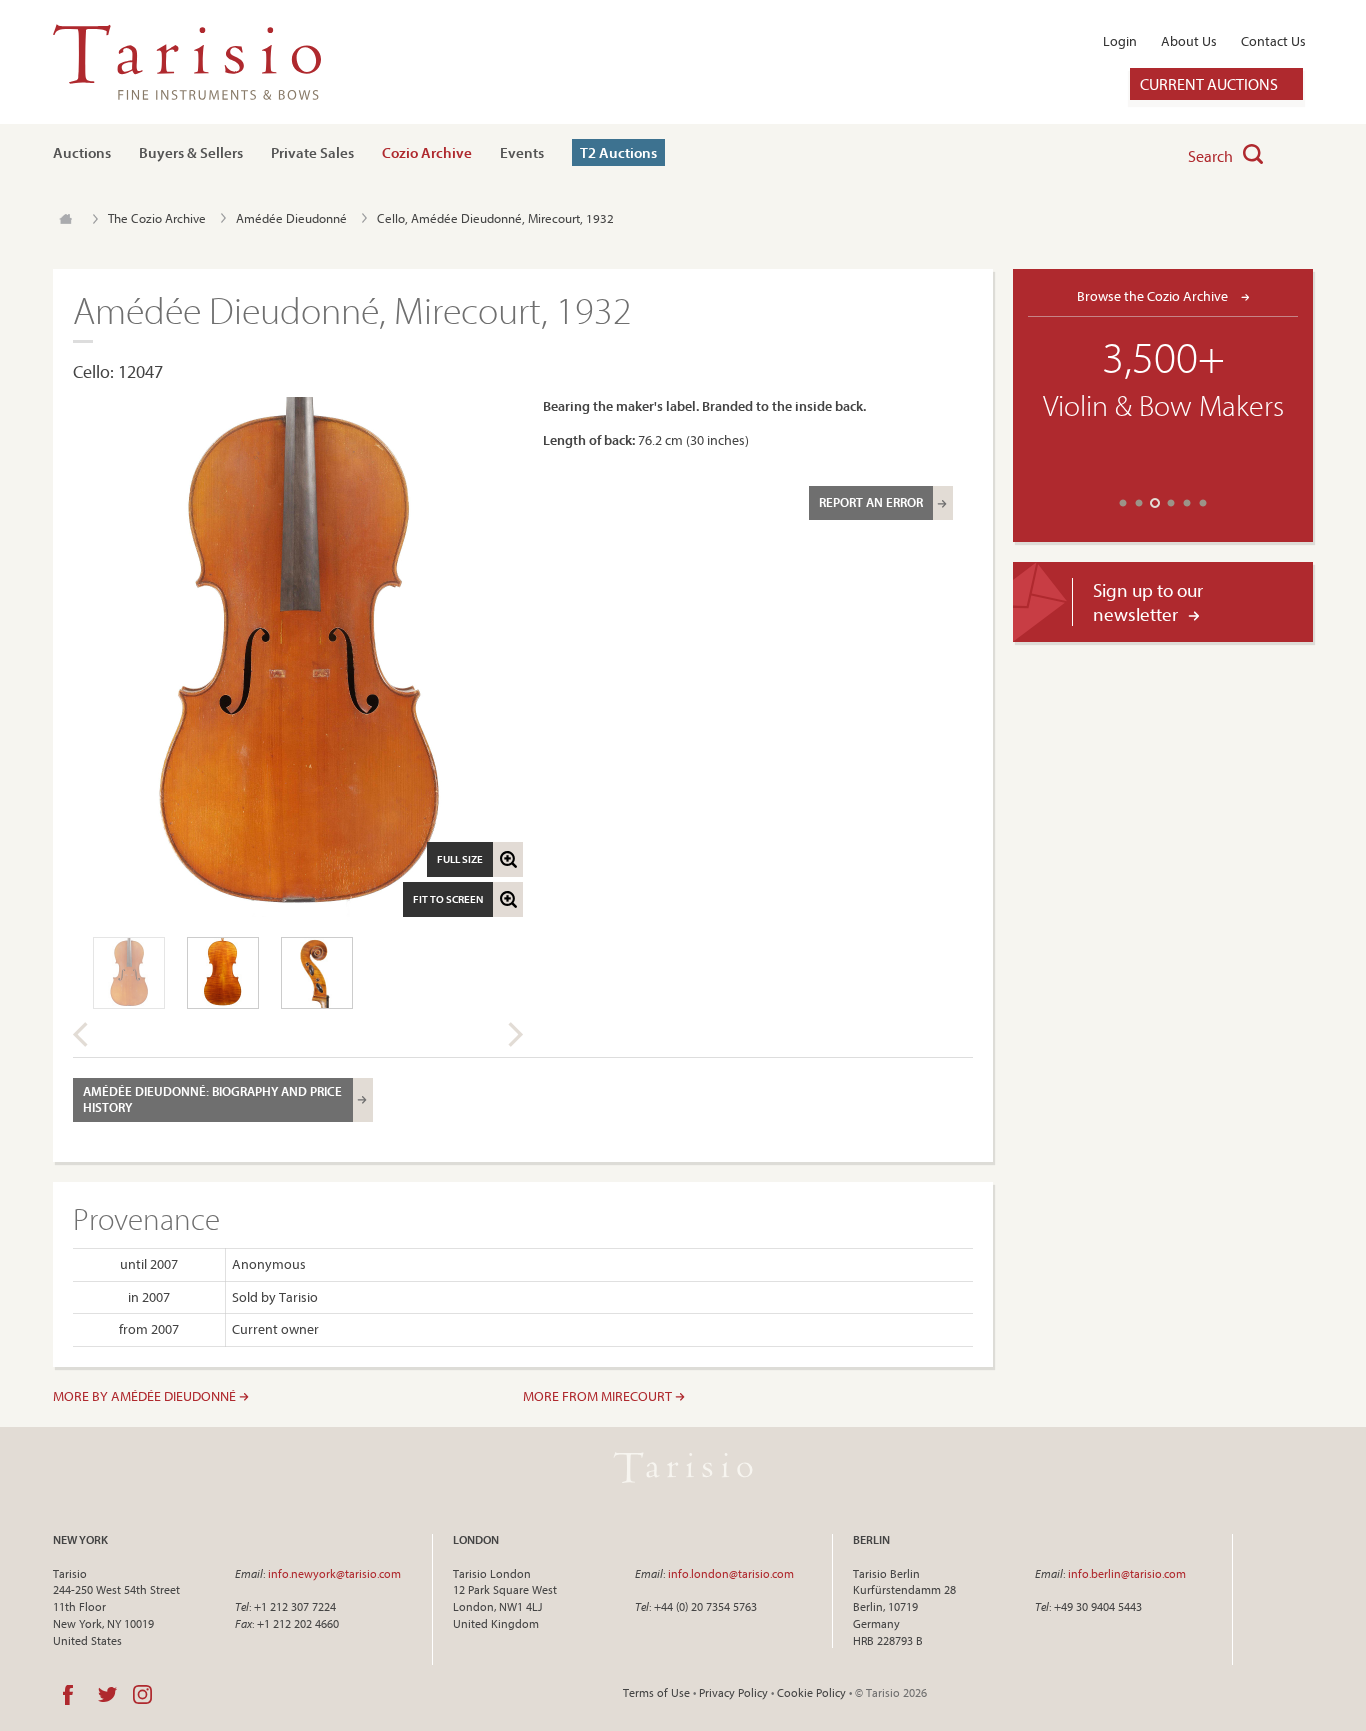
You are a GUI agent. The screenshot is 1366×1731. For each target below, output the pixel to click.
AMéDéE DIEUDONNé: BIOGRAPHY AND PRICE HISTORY (212, 1099)
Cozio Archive (427, 152)
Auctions (82, 152)
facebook (68, 1695)
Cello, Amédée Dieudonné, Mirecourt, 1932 (495, 218)
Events (522, 152)
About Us (1189, 41)
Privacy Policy (733, 1692)
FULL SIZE (460, 859)
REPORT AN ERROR (871, 502)
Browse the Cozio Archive (1154, 295)
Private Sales (312, 152)
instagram (142, 1695)
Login (1120, 41)
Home (65, 219)
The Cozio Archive (157, 218)
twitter (107, 1695)
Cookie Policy (811, 1692)
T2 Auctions (618, 152)
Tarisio (683, 1468)
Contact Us (1273, 41)
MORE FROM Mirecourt (599, 1396)
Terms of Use (656, 1692)
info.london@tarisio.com (731, 1573)
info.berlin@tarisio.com (1127, 1573)
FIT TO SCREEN (448, 899)
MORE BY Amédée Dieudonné (146, 1396)
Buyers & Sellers (191, 152)
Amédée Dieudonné (291, 218)
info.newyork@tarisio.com (334, 1573)
